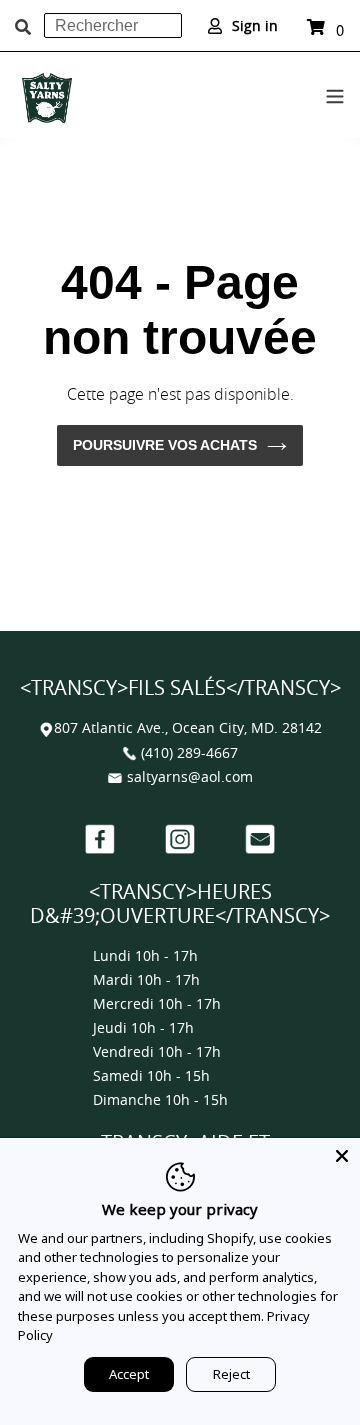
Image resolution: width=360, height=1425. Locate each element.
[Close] (342, 1156)
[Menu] (335, 93)
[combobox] (113, 25)
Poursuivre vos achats (165, 445)
